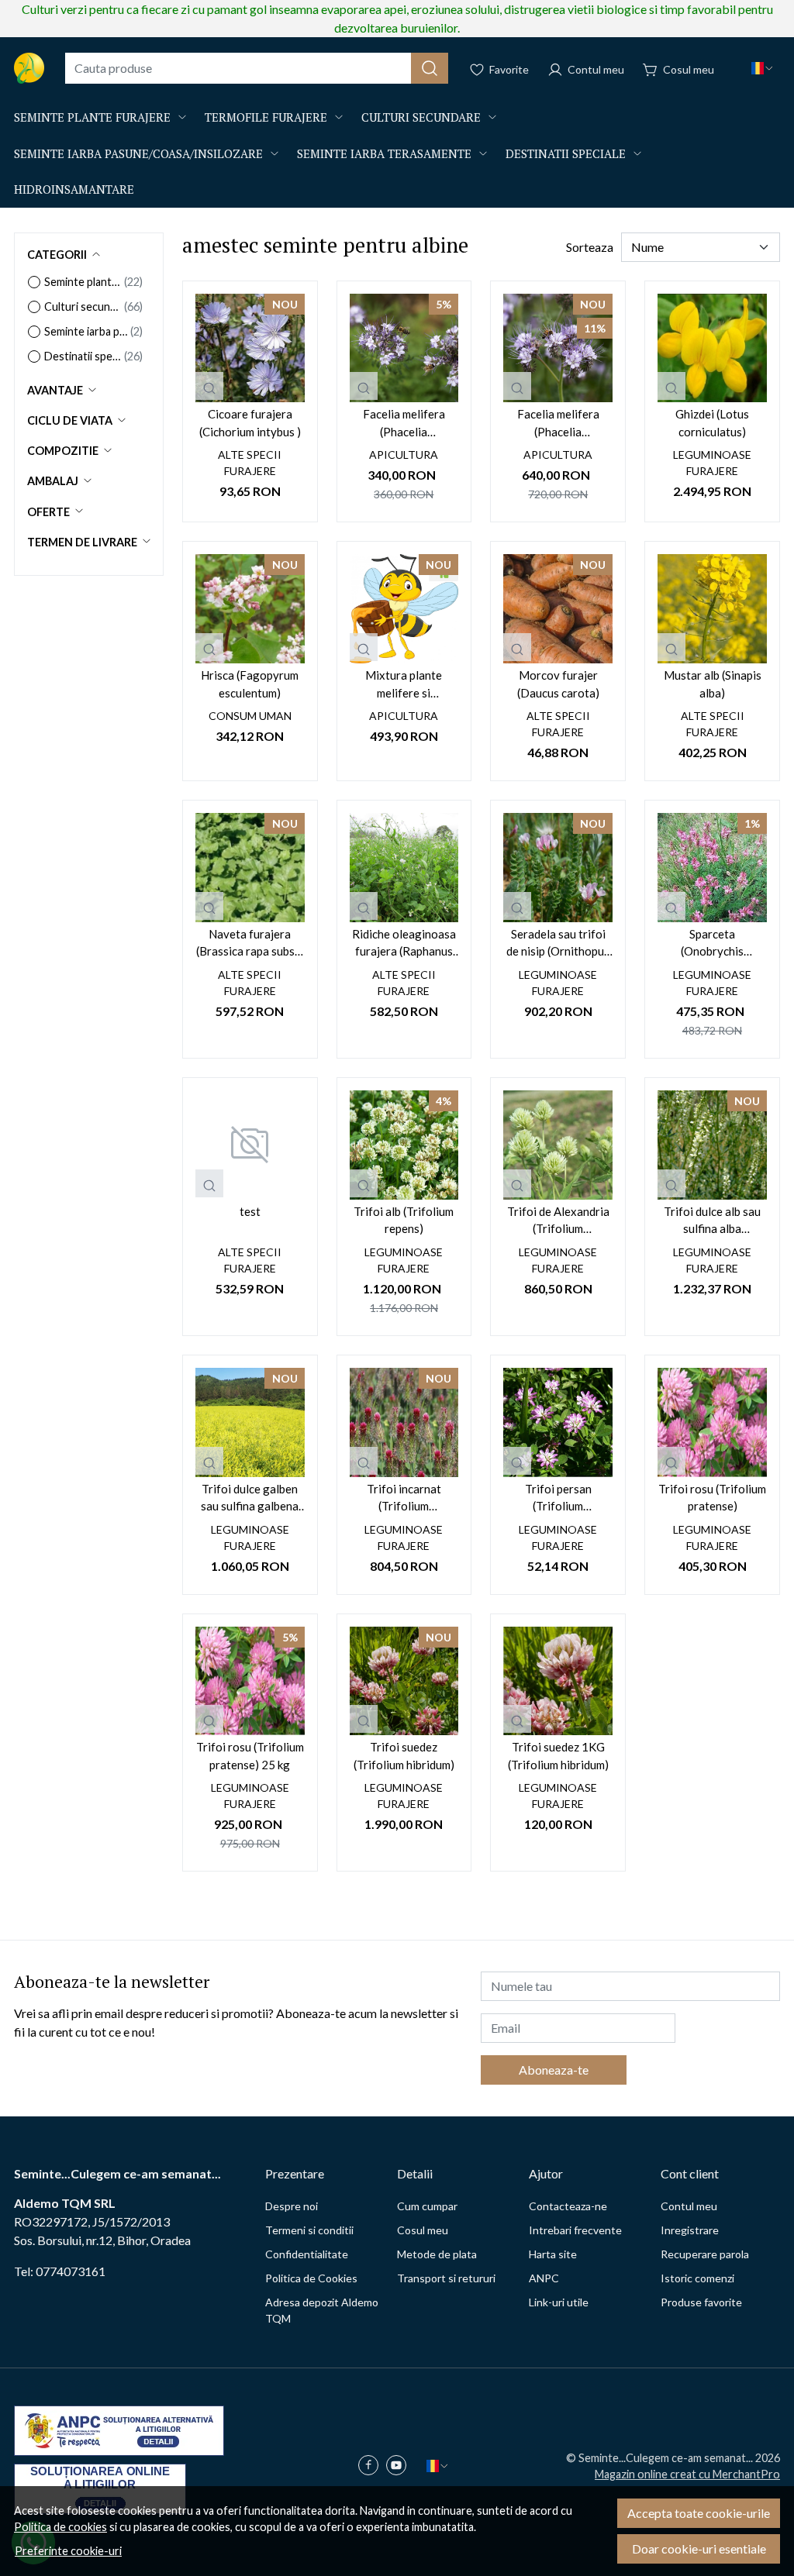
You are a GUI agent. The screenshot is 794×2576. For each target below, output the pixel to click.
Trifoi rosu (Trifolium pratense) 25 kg (250, 1756)
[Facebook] (372, 2466)
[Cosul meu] (678, 68)
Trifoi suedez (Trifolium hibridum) (404, 1756)
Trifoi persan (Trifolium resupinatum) (558, 1498)
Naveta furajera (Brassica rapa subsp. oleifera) (250, 944)
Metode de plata (437, 2254)
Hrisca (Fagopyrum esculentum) (250, 684)
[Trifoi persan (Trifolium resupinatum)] (558, 1422)
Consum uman (250, 716)
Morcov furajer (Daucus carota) (558, 684)
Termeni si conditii (309, 2230)
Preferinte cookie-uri (68, 2551)
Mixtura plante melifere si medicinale (404, 685)
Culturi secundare (421, 117)
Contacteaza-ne (568, 2206)
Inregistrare (690, 2230)
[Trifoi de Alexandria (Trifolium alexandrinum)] (558, 1145)
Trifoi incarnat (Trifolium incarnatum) (404, 1498)
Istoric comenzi (697, 2278)
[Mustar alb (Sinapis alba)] (712, 609)
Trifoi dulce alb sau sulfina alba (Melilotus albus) (712, 1221)
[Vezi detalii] (209, 386)
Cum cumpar (427, 2206)
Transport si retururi (446, 2278)
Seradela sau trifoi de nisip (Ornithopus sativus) (558, 944)
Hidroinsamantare (74, 189)
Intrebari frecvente (575, 2230)
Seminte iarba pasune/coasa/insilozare (138, 153)
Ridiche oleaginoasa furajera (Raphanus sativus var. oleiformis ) (404, 944)
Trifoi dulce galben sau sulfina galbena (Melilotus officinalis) (250, 1498)
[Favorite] (499, 68)
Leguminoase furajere (712, 463)
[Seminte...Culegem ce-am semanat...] (29, 68)
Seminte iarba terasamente (384, 153)
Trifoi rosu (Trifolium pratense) (712, 1498)
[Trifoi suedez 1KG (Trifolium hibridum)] (558, 1681)
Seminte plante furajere (92, 117)
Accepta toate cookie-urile (699, 2513)
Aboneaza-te (554, 2070)
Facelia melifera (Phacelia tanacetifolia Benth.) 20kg (558, 424)
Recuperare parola (705, 2254)
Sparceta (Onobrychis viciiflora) (712, 944)
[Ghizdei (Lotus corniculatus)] (712, 348)
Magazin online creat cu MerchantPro (687, 2474)
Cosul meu (423, 2230)
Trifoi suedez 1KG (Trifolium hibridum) (558, 1756)
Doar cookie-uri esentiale (699, 2548)
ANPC (544, 2278)
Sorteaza (590, 247)
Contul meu (689, 2206)
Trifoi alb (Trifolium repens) (404, 1220)
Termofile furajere (266, 117)
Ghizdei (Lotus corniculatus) (712, 423)
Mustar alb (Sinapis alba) (713, 684)
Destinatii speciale (566, 153)
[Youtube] (400, 2466)
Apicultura (404, 455)
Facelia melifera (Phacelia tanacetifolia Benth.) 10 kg (404, 424)
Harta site (553, 2254)
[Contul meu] (586, 68)
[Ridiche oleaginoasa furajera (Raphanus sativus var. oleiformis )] (404, 868)
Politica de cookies (60, 2527)
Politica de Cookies (311, 2278)
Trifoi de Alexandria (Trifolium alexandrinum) (558, 1221)
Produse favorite (701, 2302)
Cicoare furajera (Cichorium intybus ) (250, 423)
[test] (250, 1145)
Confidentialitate (307, 2254)
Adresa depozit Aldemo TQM (322, 2310)
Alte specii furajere (250, 463)
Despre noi (292, 2206)
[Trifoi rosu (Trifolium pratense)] (712, 1422)
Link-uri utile (559, 2302)
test (250, 1211)
